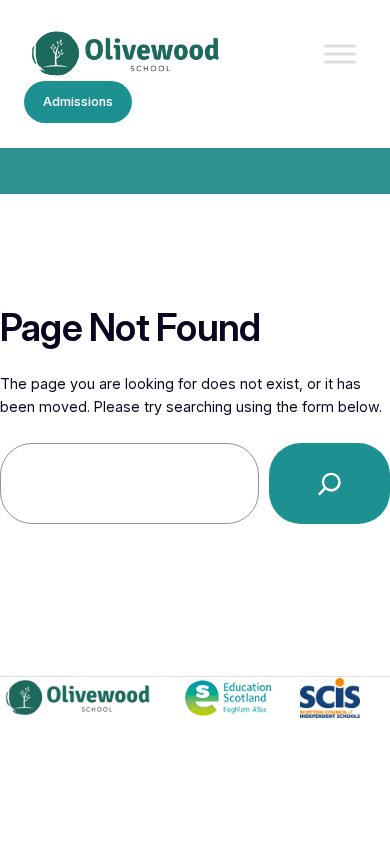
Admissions (78, 101)
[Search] (329, 483)
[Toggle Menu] (340, 54)
